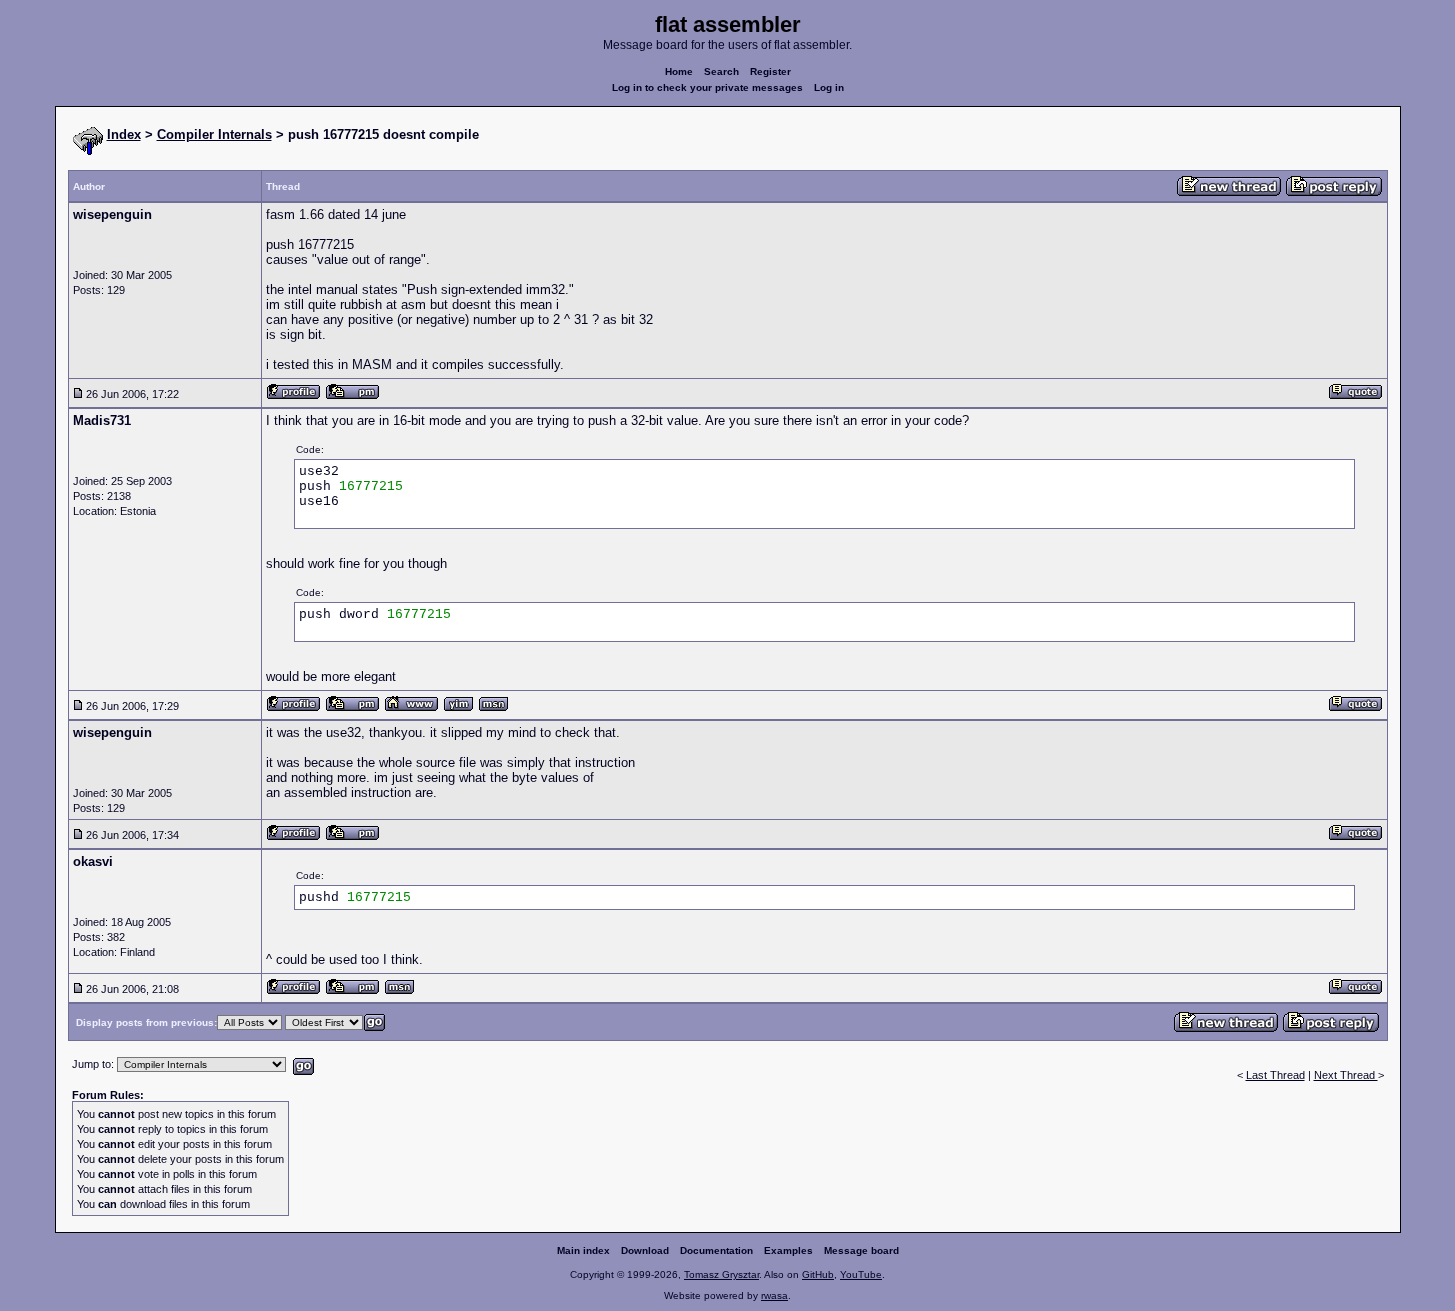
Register (770, 71)
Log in (829, 87)
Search (721, 71)
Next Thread (1346, 1075)
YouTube (861, 1274)
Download (645, 1250)
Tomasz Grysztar (721, 1274)
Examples (788, 1250)
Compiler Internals (214, 134)
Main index (583, 1250)
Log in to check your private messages (707, 87)
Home (679, 71)
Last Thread (1275, 1075)
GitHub (818, 1274)
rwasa (774, 1295)
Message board (861, 1250)
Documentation (716, 1250)
